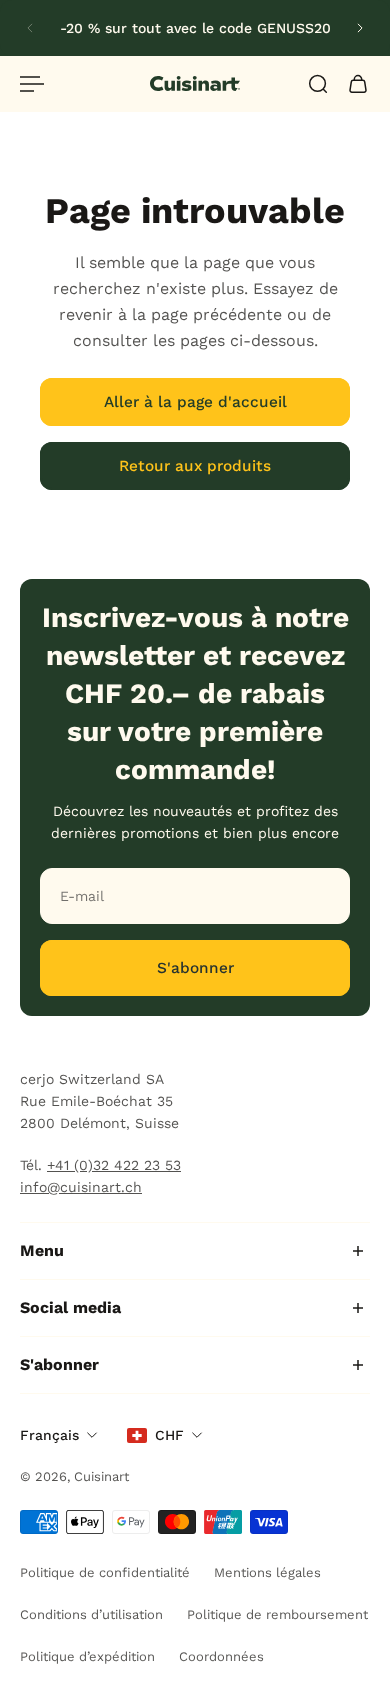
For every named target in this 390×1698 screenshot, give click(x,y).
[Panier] (358, 84)
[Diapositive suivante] (360, 28)
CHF (169, 1435)
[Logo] (195, 83)
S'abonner (195, 968)
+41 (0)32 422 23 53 (114, 1165)
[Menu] (32, 84)
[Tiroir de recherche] (318, 84)
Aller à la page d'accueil (195, 402)
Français (49, 1435)
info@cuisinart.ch (81, 1187)
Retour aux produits (195, 466)
